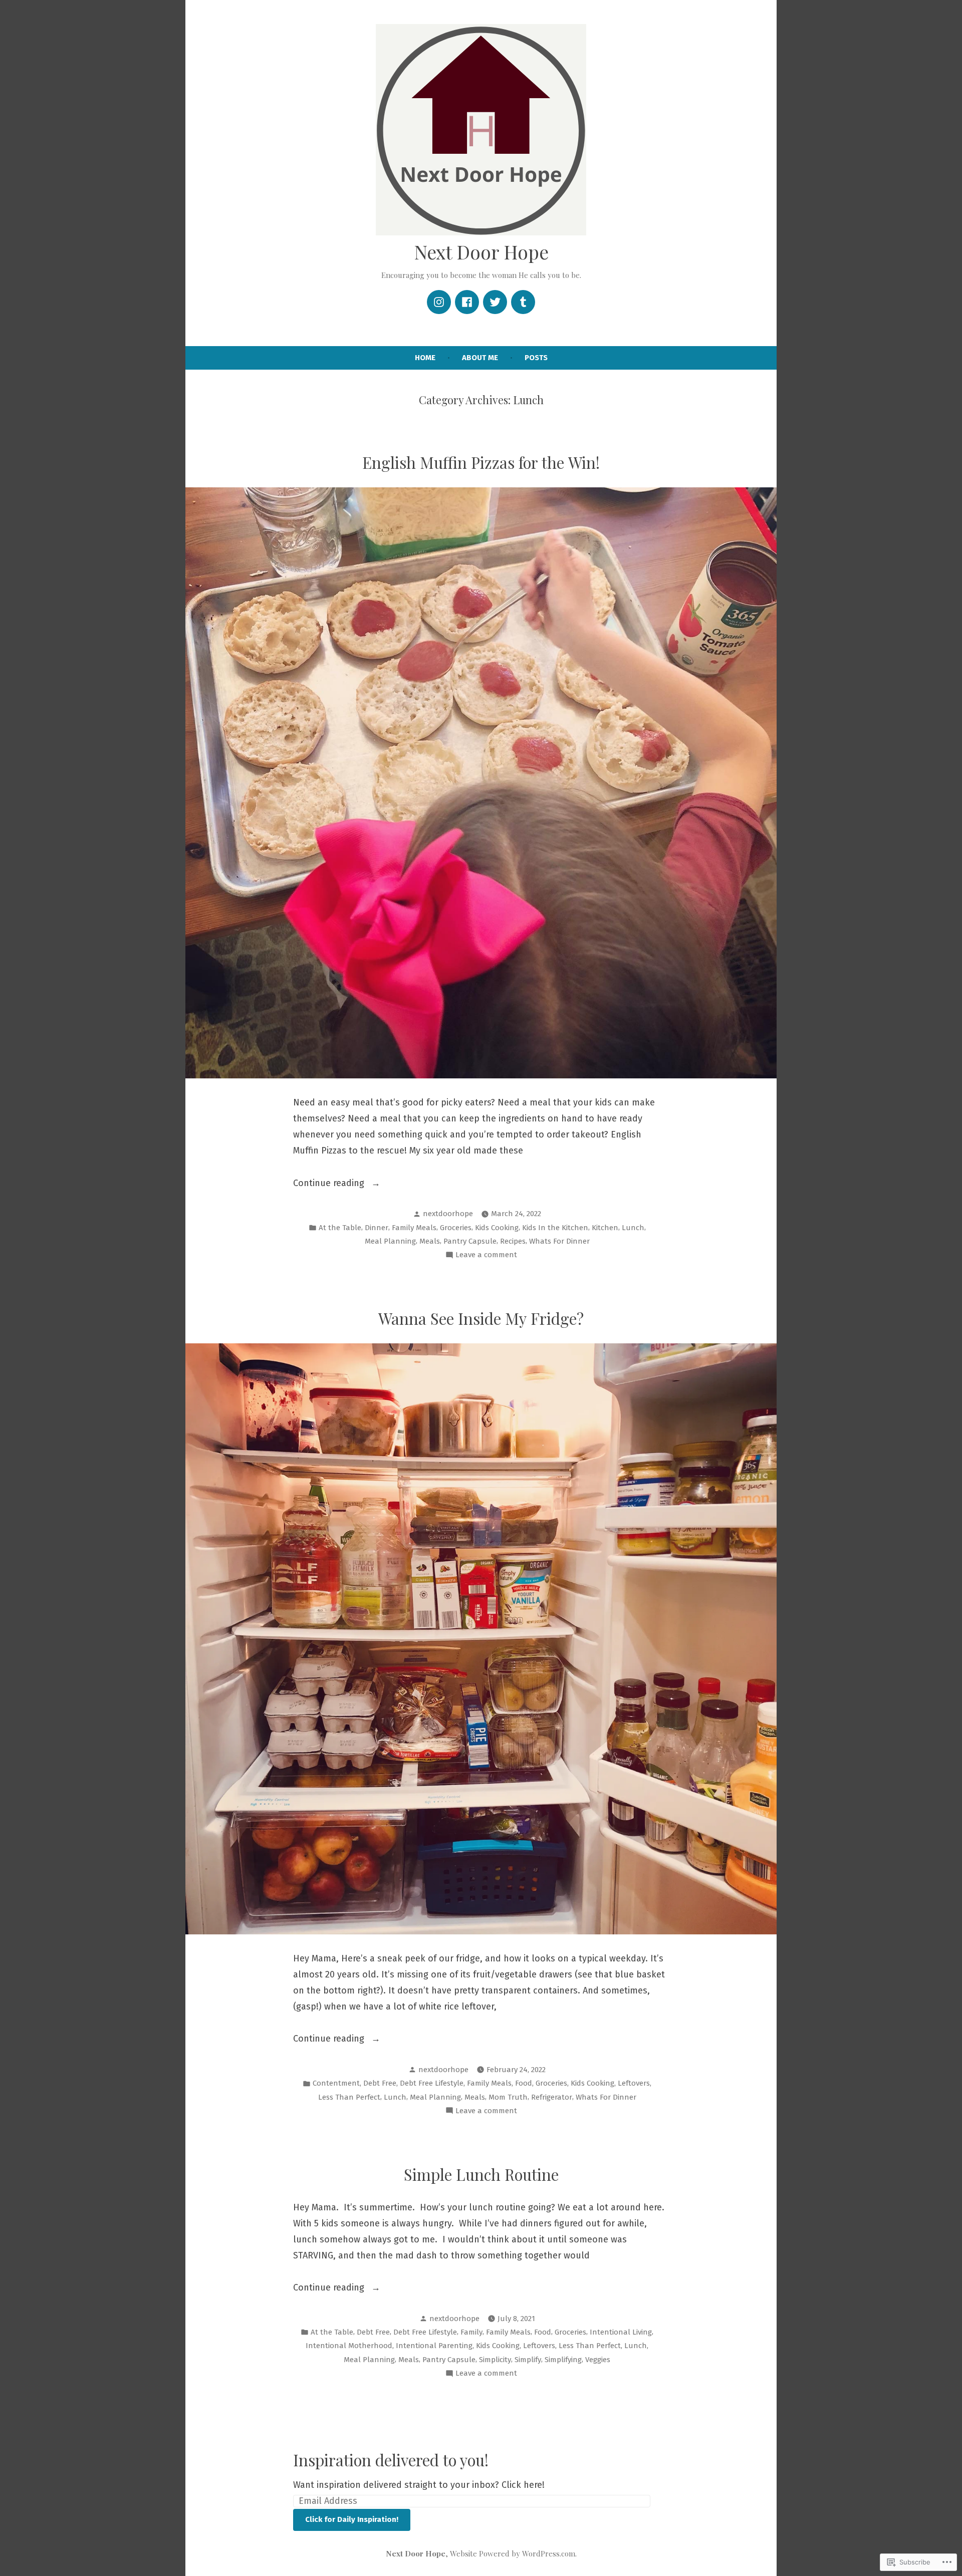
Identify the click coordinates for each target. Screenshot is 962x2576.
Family (471, 2332)
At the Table (340, 1228)
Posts (536, 358)
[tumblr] (523, 302)
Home (425, 358)
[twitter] (495, 302)
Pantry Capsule (470, 1241)
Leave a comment (486, 1256)
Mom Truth (508, 2097)
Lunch (633, 1228)
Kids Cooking (497, 1228)
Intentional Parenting (434, 2346)
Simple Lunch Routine (481, 2174)
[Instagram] (439, 302)
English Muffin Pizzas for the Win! (481, 462)
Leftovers (634, 2083)
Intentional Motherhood (349, 2346)
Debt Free (380, 2083)
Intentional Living (621, 2332)
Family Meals (414, 1228)
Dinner (377, 1228)
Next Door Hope (481, 252)
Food (524, 2083)
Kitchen (605, 1228)
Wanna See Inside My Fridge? (481, 1318)
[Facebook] (467, 302)
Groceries (456, 1228)
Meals (430, 1241)
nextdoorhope (448, 1214)
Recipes (513, 1241)
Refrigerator (552, 2097)
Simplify (528, 2360)
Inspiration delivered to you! (391, 2460)
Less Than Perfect (349, 2097)
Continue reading (330, 1184)
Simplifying (563, 2360)
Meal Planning (390, 1241)
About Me (480, 358)
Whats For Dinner (559, 1241)
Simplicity (495, 2360)
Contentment (336, 2083)
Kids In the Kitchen (555, 1228)
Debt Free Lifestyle (432, 2083)
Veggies (598, 2360)
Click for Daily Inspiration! (352, 2519)
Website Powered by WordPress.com (513, 2553)
